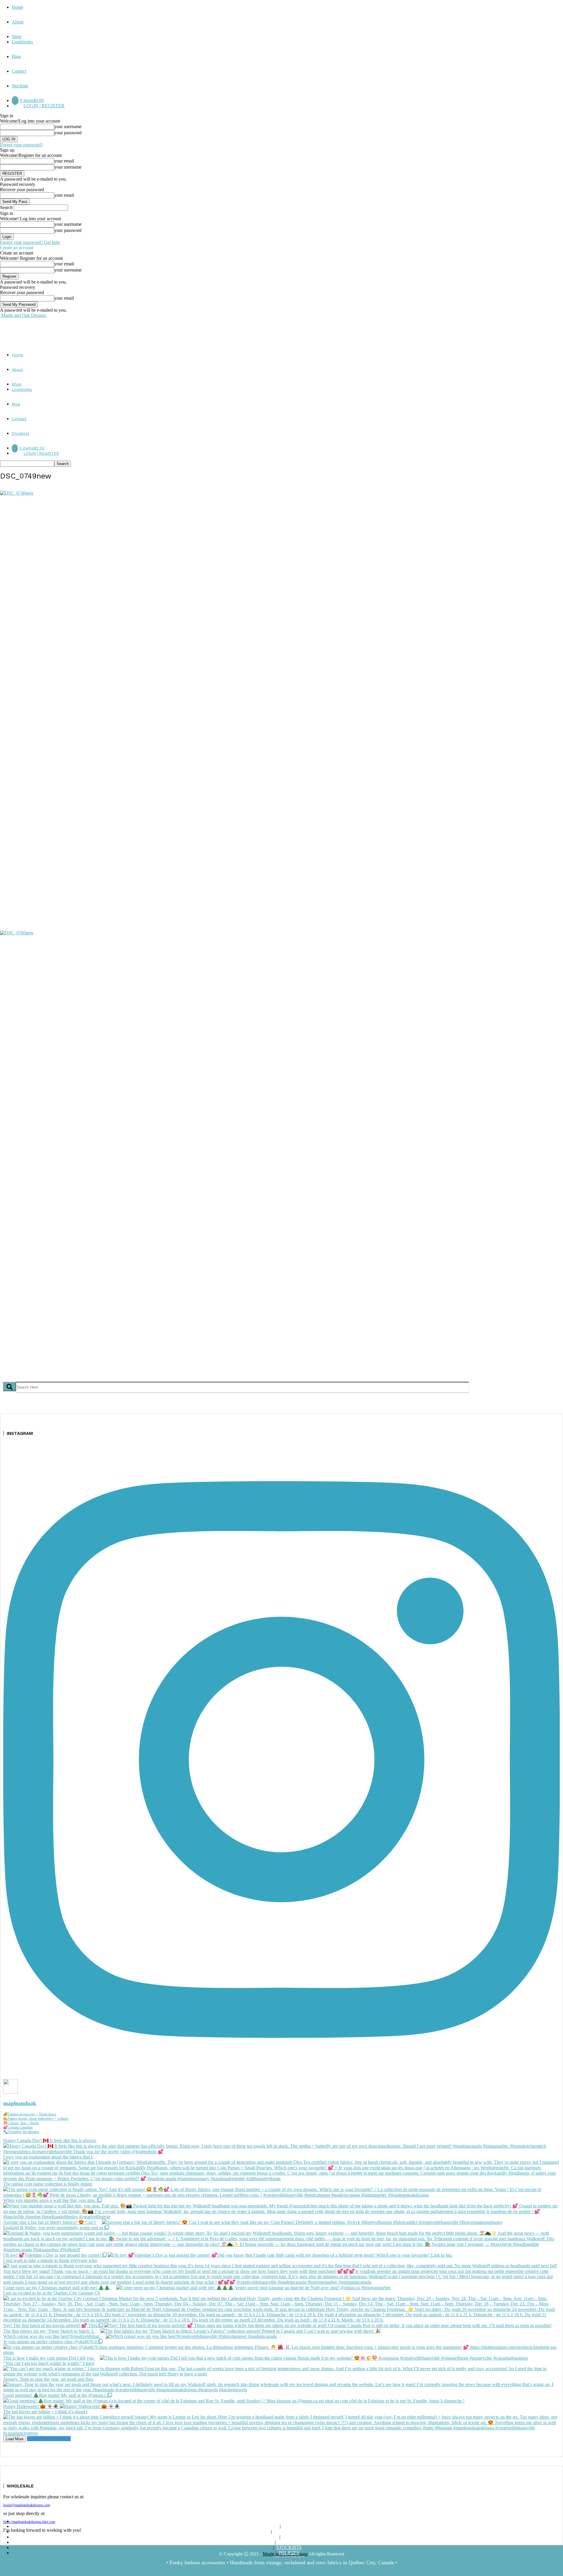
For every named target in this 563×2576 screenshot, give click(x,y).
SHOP (289, 2526)
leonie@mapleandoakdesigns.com (27, 2505)
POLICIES (289, 2553)
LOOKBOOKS (289, 2532)
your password (68, 133)
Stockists (20, 86)
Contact (19, 71)
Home (17, 7)
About (18, 22)
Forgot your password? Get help (30, 242)
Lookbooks (22, 42)
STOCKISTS (289, 2547)
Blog (16, 56)
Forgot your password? (21, 145)
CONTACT (289, 2542)
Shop (17, 37)
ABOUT (288, 2521)
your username (68, 127)
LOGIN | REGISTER (44, 106)
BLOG (289, 2537)
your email (64, 161)
